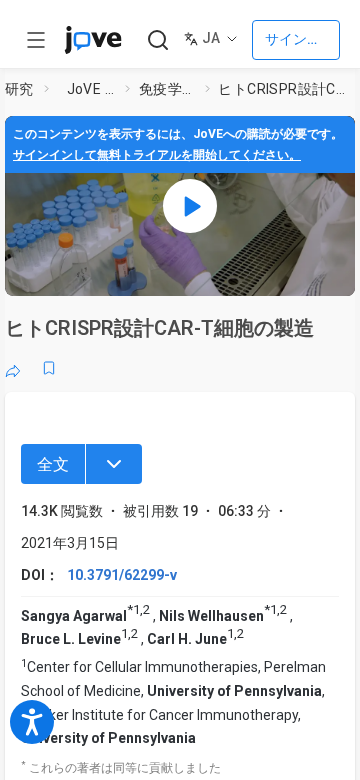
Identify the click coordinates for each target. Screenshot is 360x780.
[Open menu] (36, 40)
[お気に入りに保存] (49, 368)
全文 (53, 464)
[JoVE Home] (93, 40)
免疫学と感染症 (168, 89)
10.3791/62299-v (122, 575)
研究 (19, 89)
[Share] (13, 368)
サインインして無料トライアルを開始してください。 (157, 155)
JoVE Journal (92, 89)
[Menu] (114, 464)
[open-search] (157, 40)
